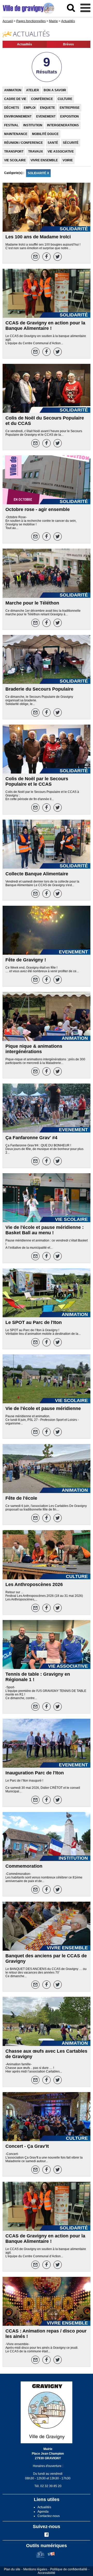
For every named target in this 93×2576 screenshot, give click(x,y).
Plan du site (12, 2569)
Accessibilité (47, 2573)
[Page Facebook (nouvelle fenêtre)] (47, 2536)
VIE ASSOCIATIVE (61, 152)
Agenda (43, 2512)
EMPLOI (30, 108)
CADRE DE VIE (15, 99)
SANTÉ (53, 143)
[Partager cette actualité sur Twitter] (58, 257)
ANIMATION (13, 90)
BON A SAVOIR (55, 90)
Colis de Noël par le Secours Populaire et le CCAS (37, 781)
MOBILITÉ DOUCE (45, 134)
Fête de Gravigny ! (26, 960)
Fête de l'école (21, 1498)
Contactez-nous (49, 2516)
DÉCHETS (12, 108)
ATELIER (33, 90)
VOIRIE (68, 160)
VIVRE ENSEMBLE (44, 160)
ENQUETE (48, 108)
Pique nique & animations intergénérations (34, 1049)
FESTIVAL (11, 125)
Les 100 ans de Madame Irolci (38, 237)
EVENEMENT (46, 116)
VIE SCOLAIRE (15, 160)
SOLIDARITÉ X (38, 173)
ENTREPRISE (70, 108)
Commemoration (24, 1866)
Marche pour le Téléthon (32, 603)
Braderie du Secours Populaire (39, 689)
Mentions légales (35, 2569)
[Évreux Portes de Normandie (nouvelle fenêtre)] (40, 2557)
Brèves (68, 44)
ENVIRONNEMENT (18, 116)
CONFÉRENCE (42, 99)
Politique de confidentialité (69, 2569)
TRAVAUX (36, 152)
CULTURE (65, 99)
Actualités (25, 44)
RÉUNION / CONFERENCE (24, 143)
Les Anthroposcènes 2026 (34, 1584)
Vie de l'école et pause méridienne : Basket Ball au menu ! (45, 1230)
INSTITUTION (33, 125)
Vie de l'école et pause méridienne (43, 1408)
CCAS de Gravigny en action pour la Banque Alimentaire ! (45, 326)
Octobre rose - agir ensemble (38, 509)
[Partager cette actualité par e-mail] (35, 257)
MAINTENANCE (16, 134)
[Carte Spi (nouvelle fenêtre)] (51, 2557)
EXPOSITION (69, 116)
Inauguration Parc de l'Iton (35, 1773)
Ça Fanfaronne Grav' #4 (31, 1138)
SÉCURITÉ (71, 143)
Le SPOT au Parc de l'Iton (34, 1322)
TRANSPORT (14, 152)
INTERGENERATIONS (63, 125)
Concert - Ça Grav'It (27, 2146)
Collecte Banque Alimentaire (37, 874)
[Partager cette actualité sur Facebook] (47, 257)
